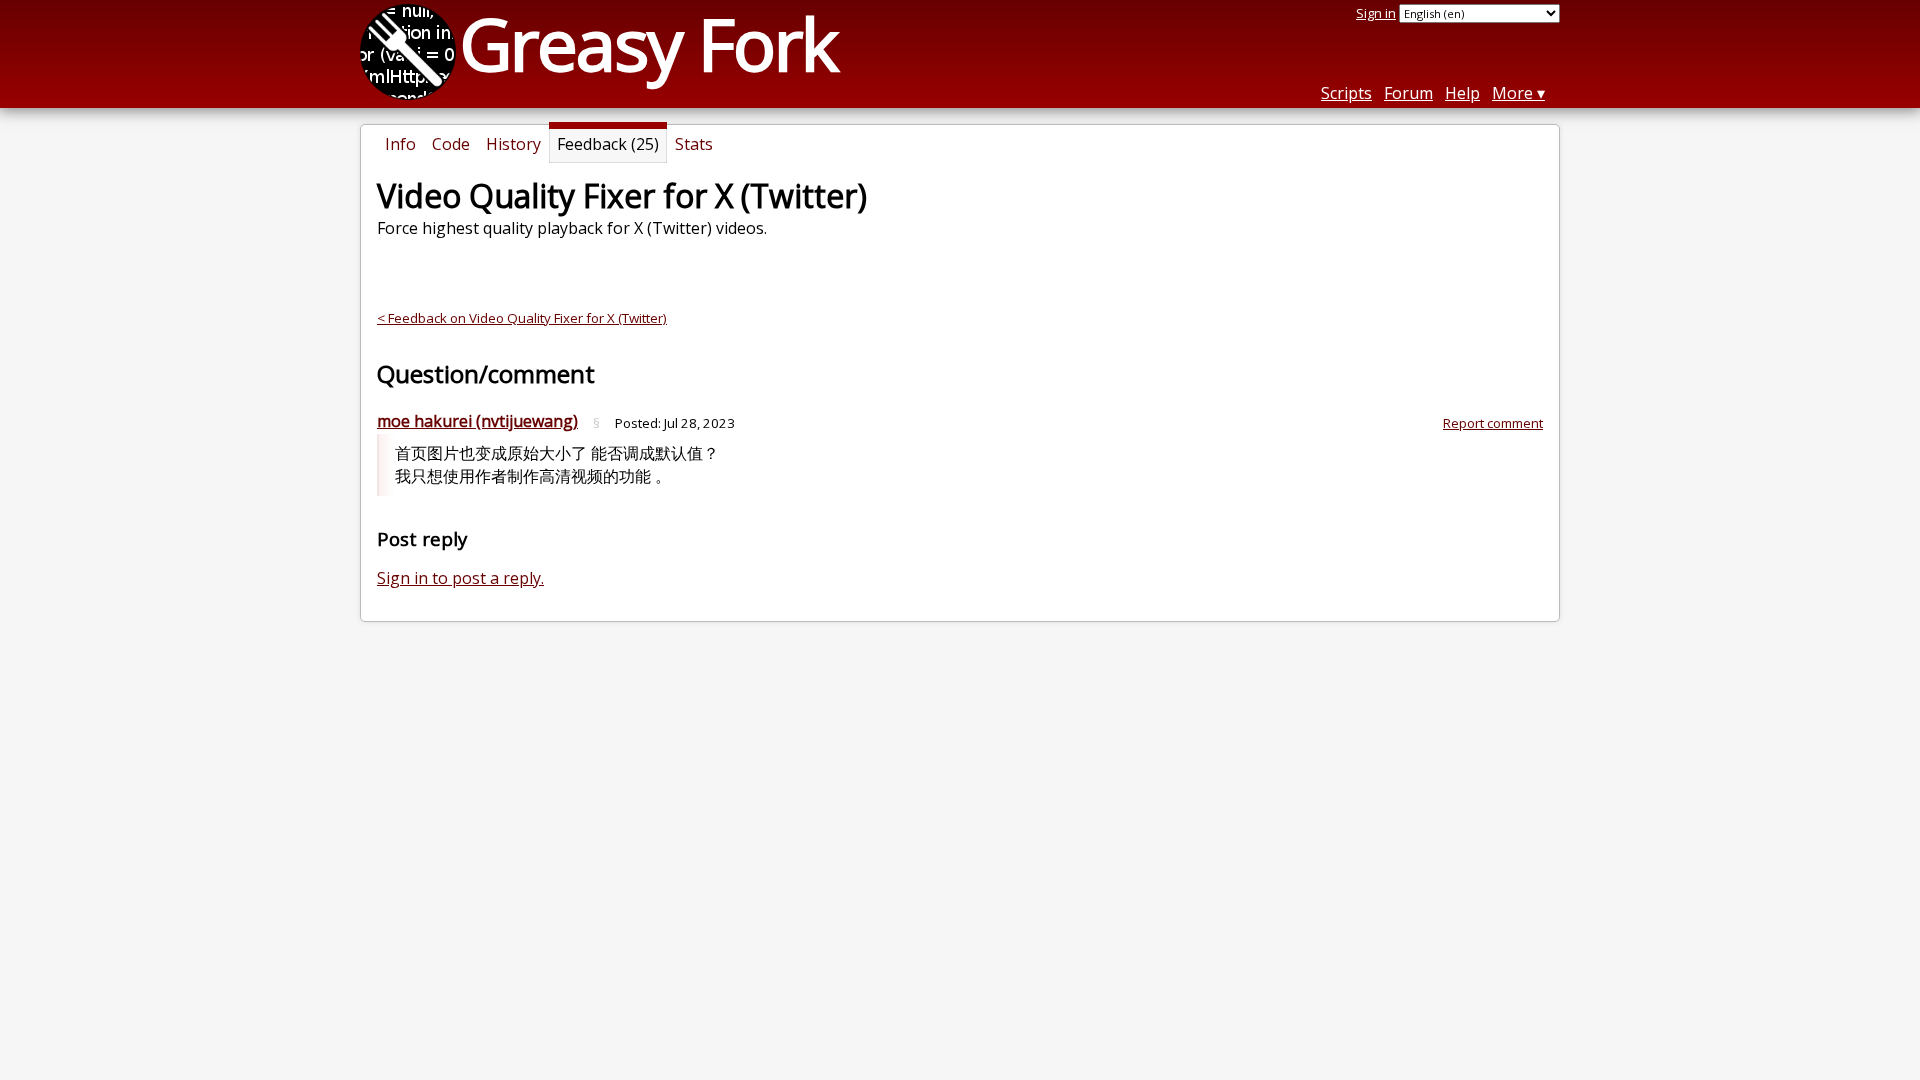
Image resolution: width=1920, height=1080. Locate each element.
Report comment (1493, 423)
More (1512, 93)
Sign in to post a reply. (460, 578)
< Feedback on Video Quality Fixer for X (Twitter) (522, 318)
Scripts (1346, 93)
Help (1462, 93)
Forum (1408, 93)
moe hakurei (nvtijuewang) (477, 421)
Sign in (1376, 13)
